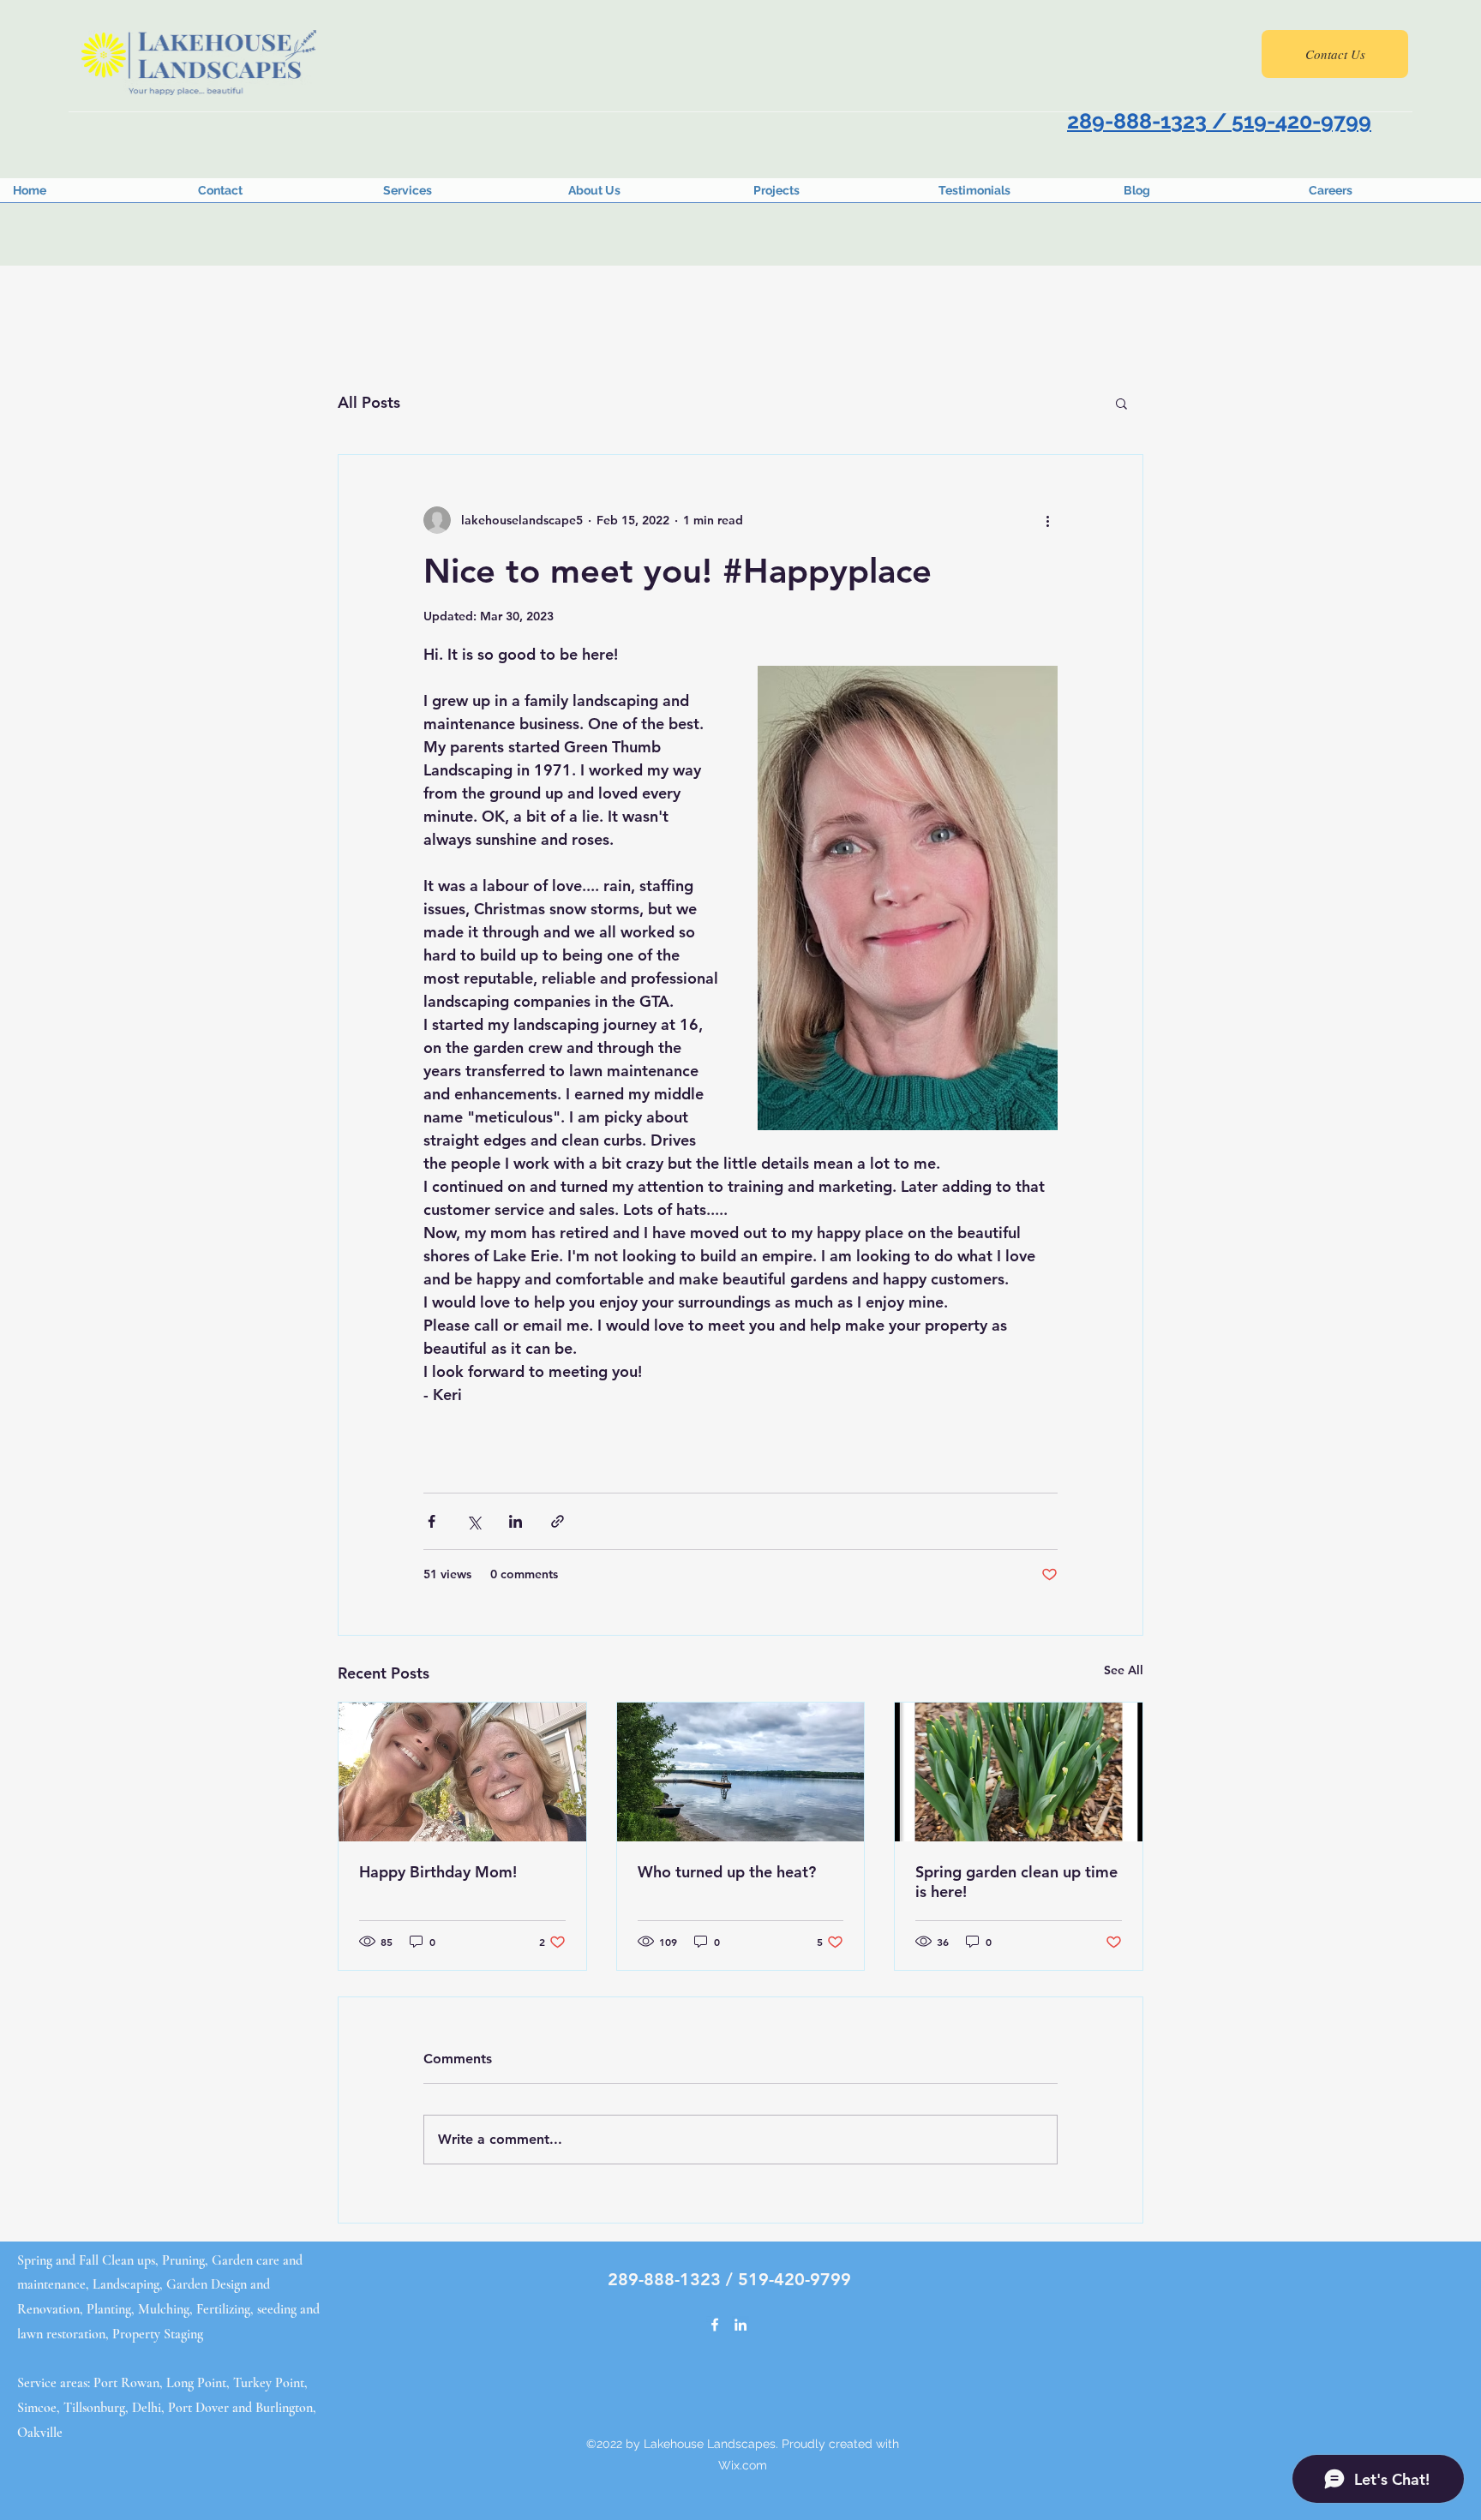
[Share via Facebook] (432, 1521)
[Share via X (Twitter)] (474, 1521)
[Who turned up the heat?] (741, 1772)
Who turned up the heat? (727, 1872)
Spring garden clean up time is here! (1016, 1882)
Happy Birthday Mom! (438, 1872)
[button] (1121, 403)
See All (1124, 1670)
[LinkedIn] (740, 2325)
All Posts (369, 402)
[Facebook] (715, 2325)
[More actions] (1047, 520)
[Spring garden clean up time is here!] (1019, 1772)
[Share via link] (558, 1521)
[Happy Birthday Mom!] (462, 1772)
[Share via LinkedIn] (516, 1521)
